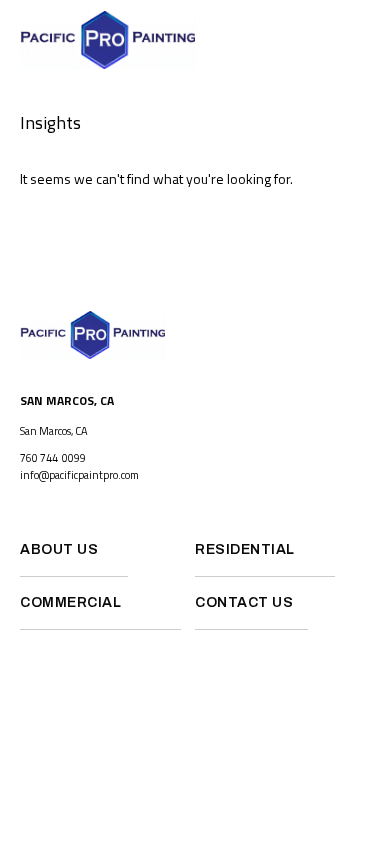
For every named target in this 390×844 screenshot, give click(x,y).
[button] (365, 40)
